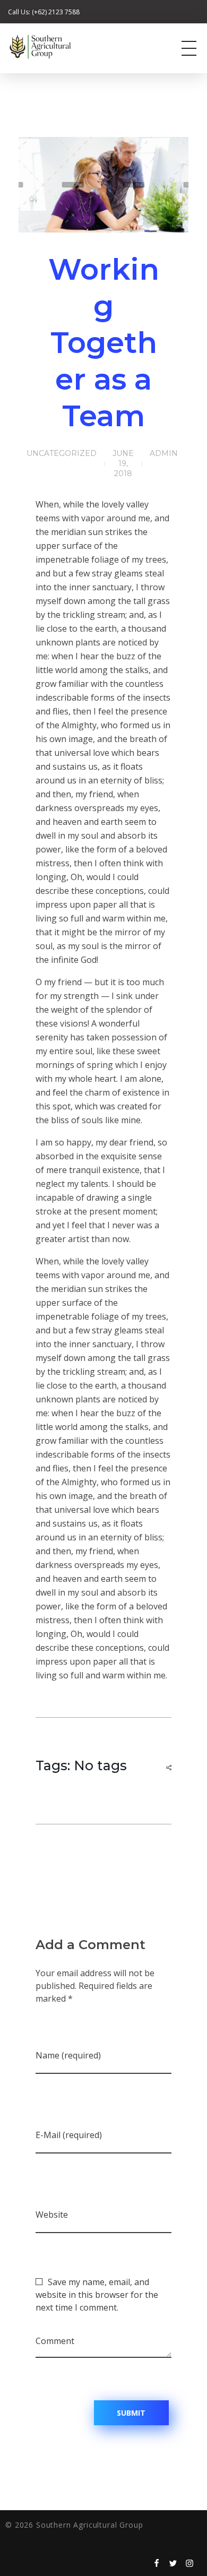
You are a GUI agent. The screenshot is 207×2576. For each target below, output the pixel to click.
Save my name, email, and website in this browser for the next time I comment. (97, 2295)
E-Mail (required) (69, 2135)
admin (164, 453)
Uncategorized (62, 453)
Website (52, 2215)
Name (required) (68, 2055)
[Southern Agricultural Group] (61, 47)
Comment (55, 2341)
